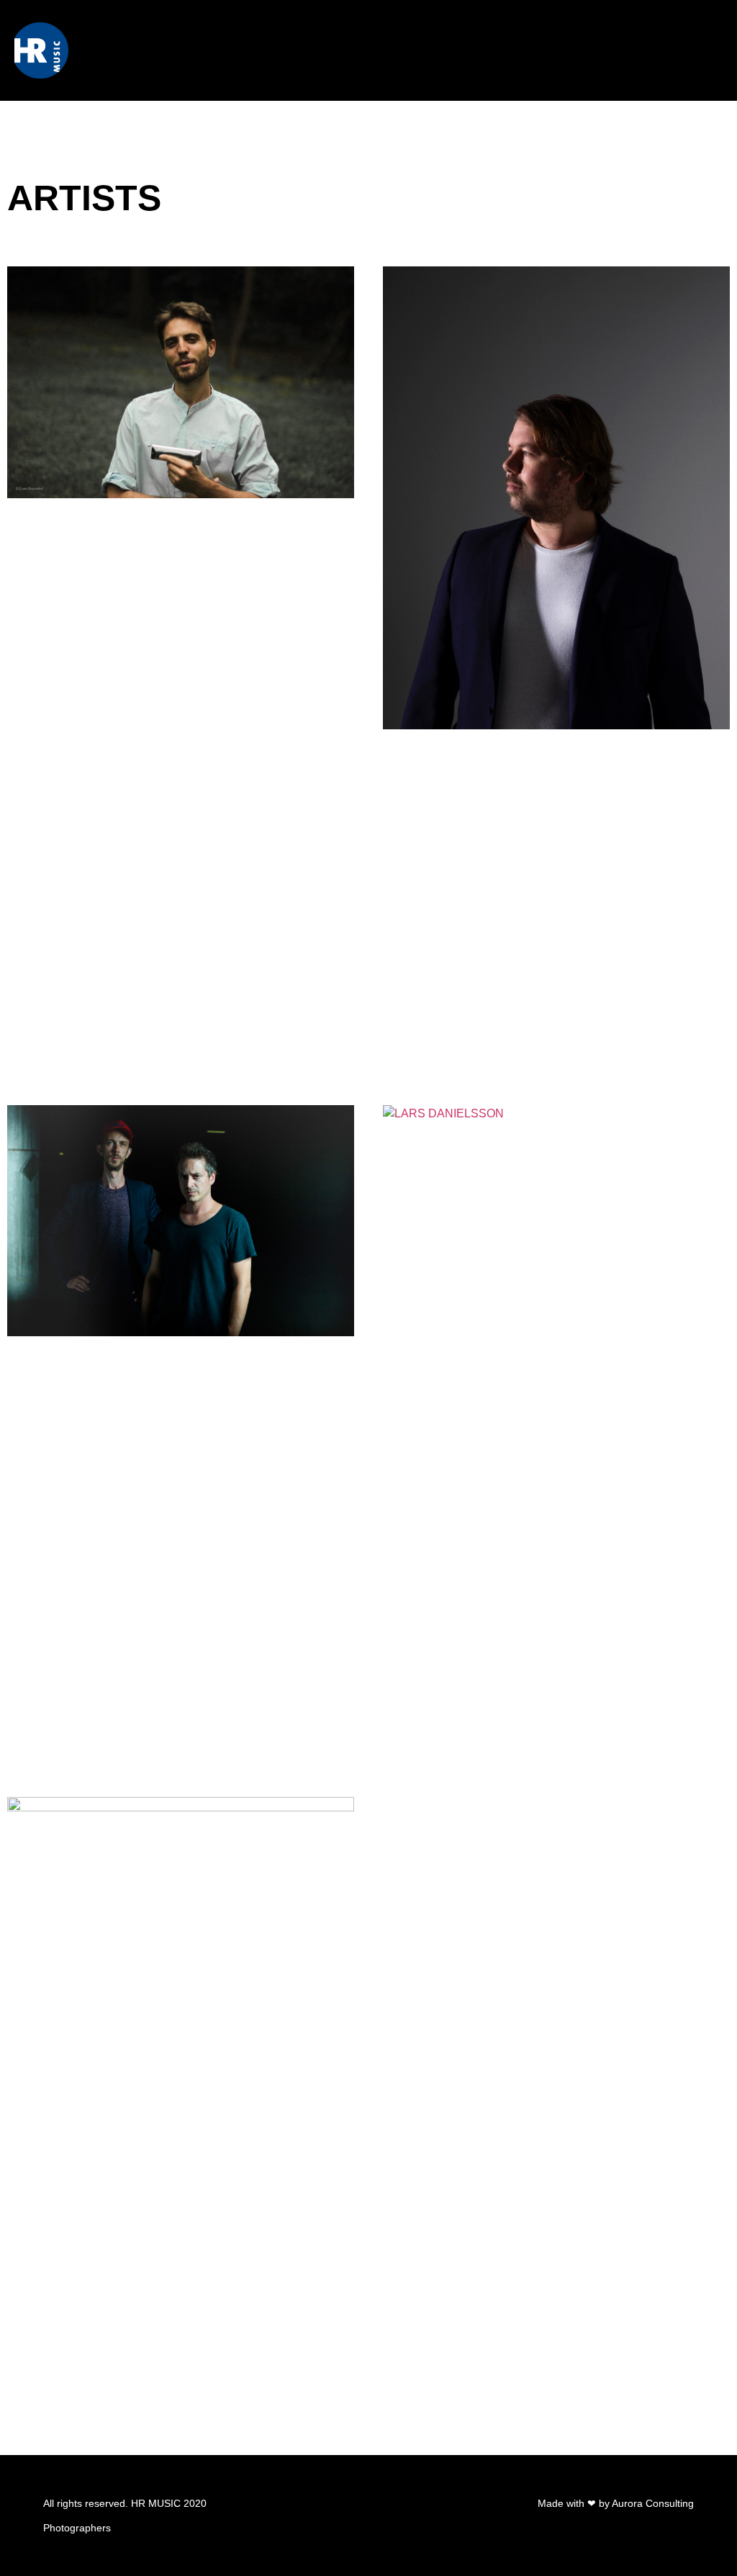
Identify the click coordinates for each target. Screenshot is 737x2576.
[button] (711, 50)
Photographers (77, 2528)
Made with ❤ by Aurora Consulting (616, 2503)
